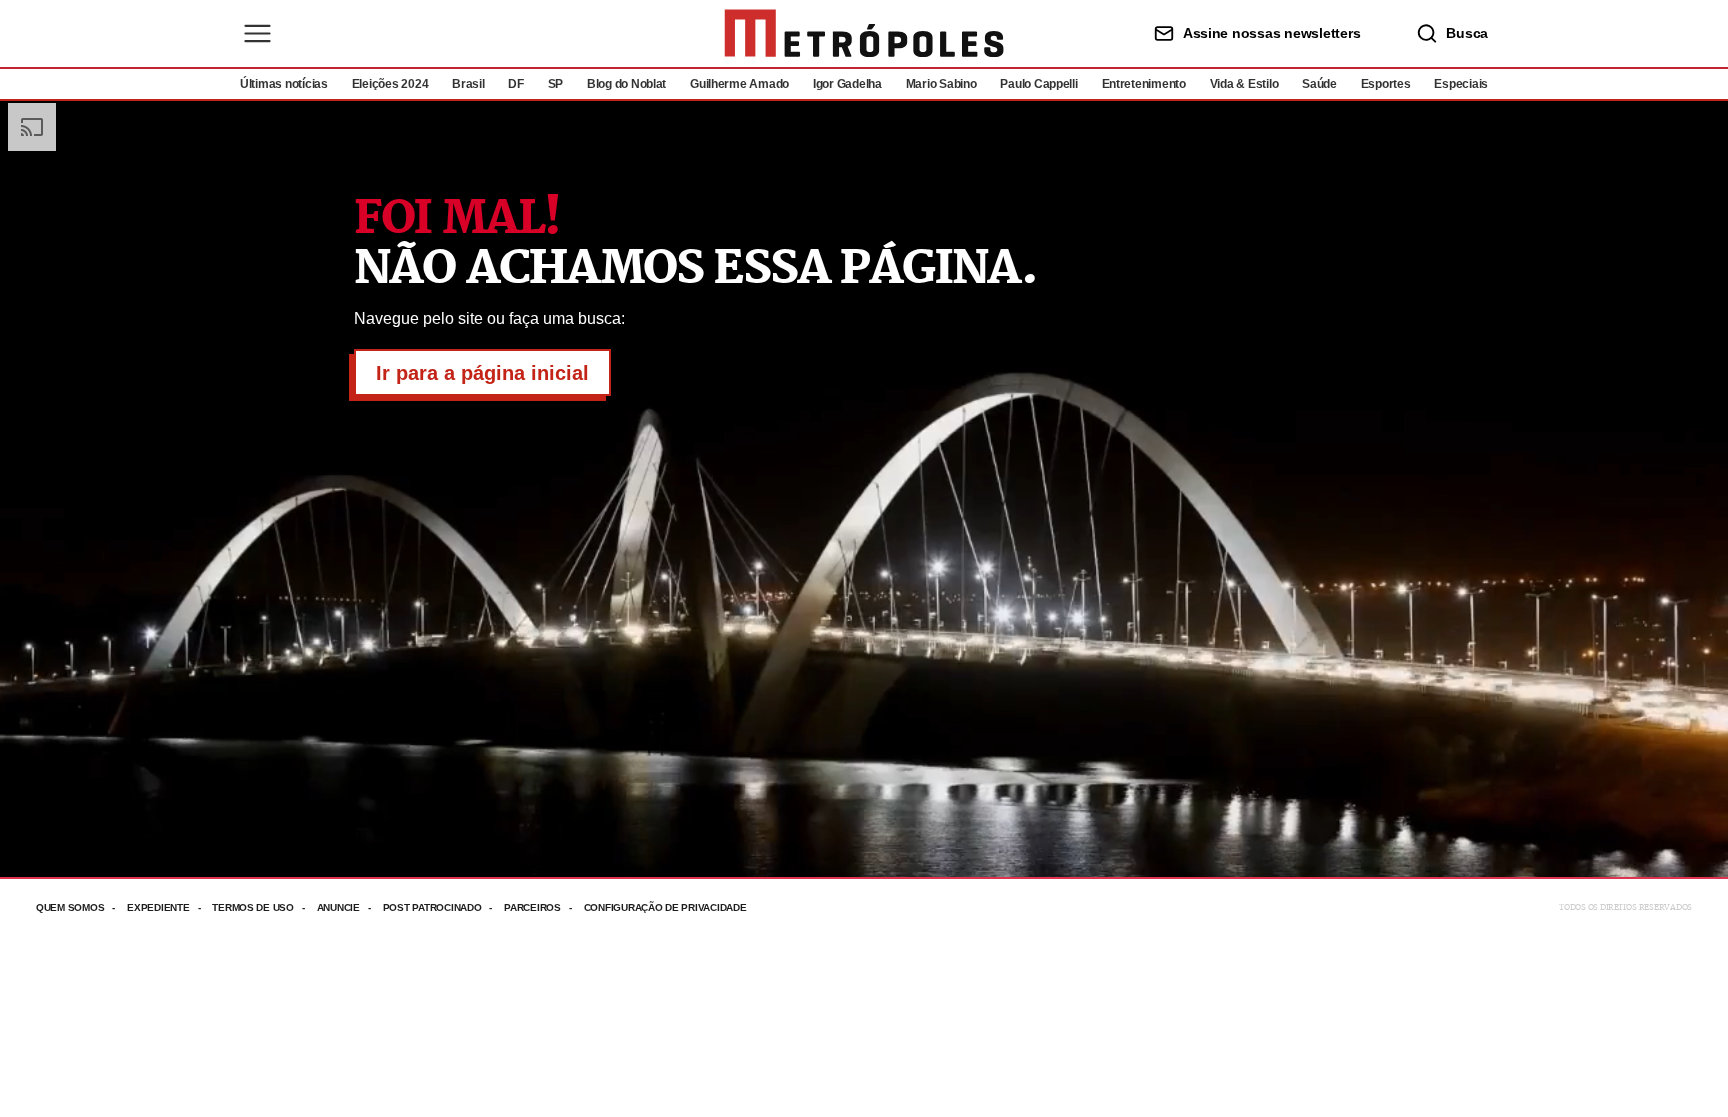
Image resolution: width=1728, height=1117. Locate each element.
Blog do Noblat (626, 84)
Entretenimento (1144, 84)
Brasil (468, 84)
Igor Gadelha (847, 84)
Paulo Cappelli (1038, 84)
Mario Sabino (941, 84)
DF (515, 84)
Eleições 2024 (390, 84)
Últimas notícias (284, 84)
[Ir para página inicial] (864, 33)
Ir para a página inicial (482, 373)
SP (555, 84)
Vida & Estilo (1244, 84)
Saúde (1319, 84)
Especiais (1461, 84)
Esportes (1386, 84)
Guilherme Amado (739, 84)
